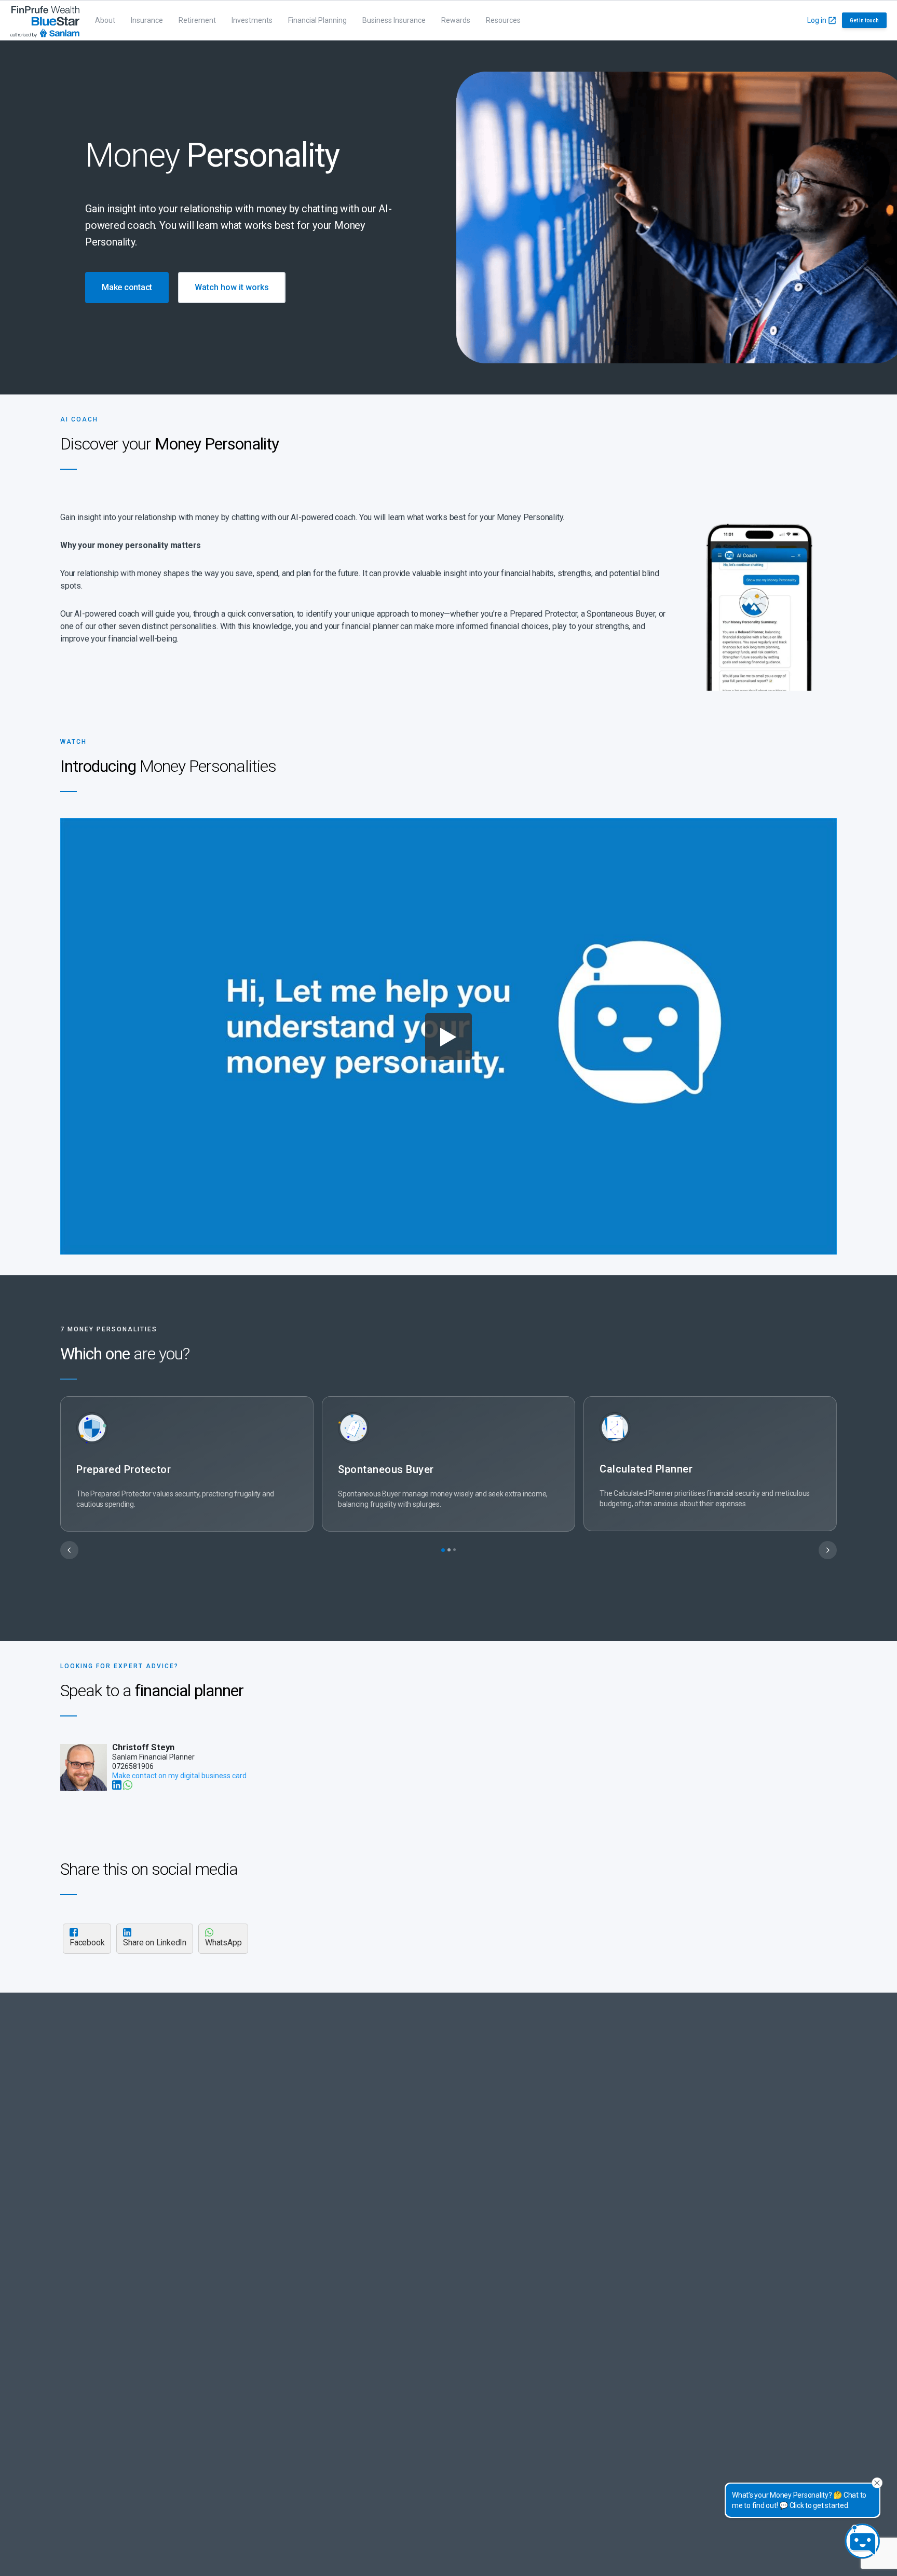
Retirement (197, 20)
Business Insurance (394, 20)
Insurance (147, 20)
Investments (252, 20)
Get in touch (864, 21)
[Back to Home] (45, 20)
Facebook (87, 1943)
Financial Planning (317, 20)
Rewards (456, 20)
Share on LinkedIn (155, 1943)
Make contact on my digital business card (179, 1776)
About (105, 20)
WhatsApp (223, 1943)
